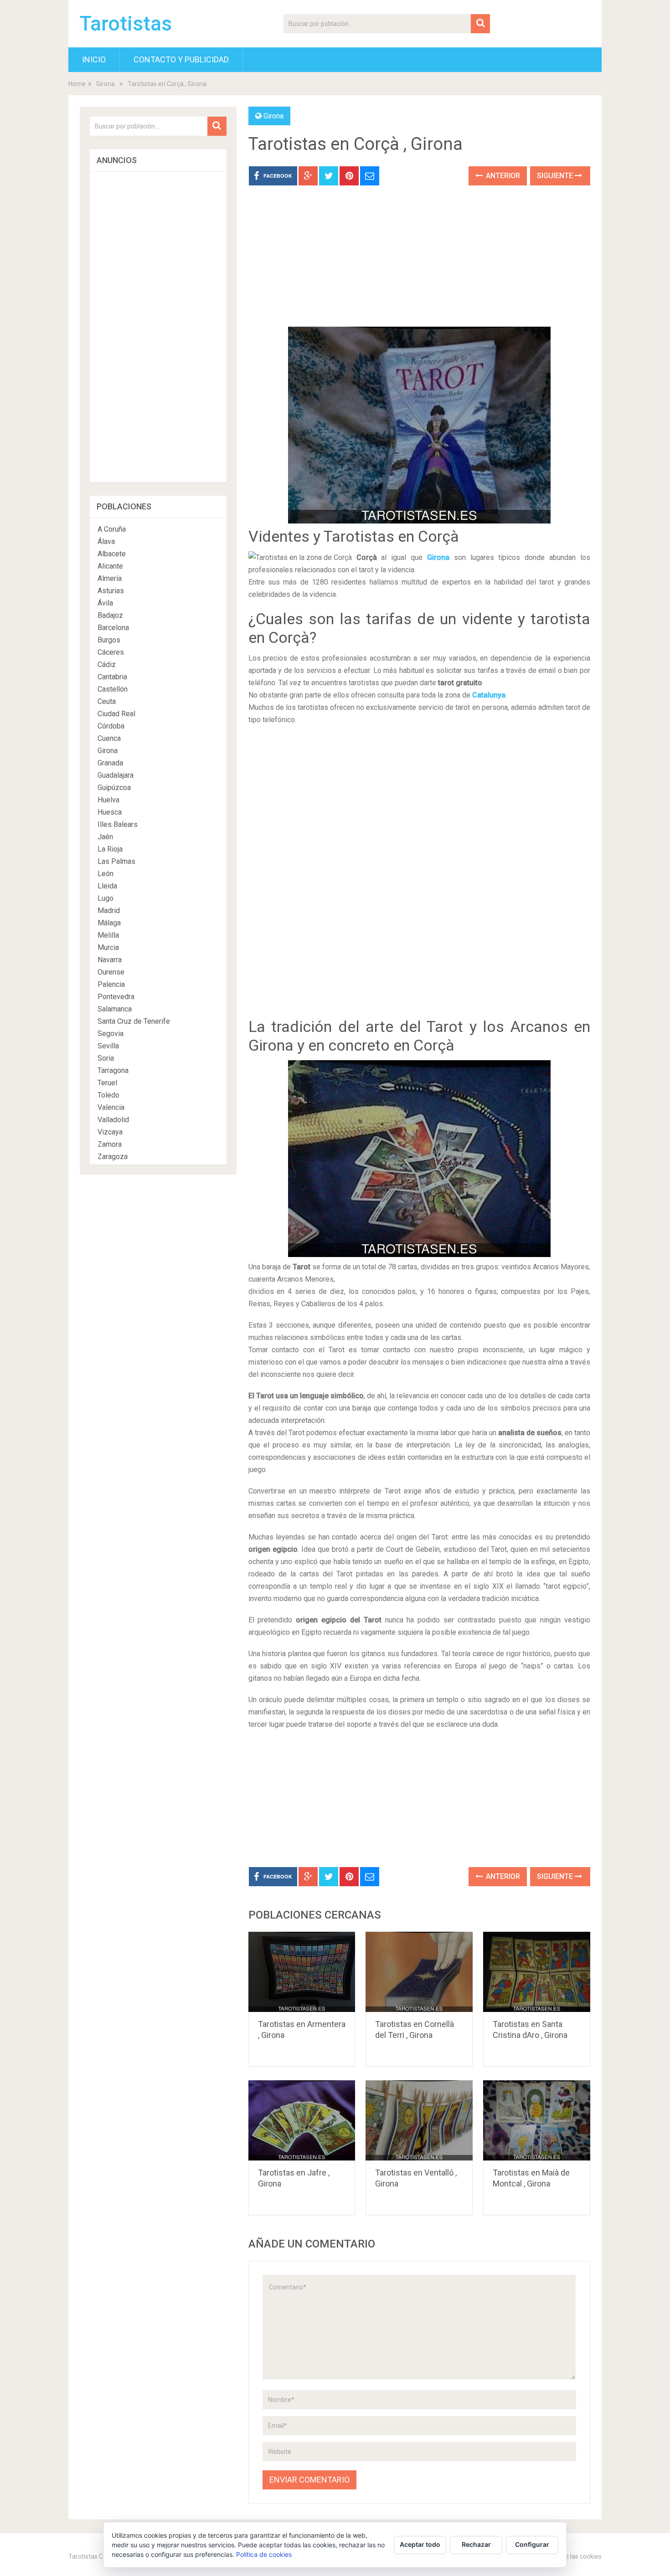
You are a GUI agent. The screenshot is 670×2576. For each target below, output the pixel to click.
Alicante (110, 566)
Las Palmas (116, 861)
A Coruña (112, 529)
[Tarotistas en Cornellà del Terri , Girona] (419, 1972)
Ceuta (107, 701)
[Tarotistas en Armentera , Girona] (302, 1972)
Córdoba (111, 726)
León (106, 874)
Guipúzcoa (114, 788)
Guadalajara (116, 775)
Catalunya (489, 695)
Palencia (111, 984)
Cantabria (112, 677)
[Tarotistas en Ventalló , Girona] (419, 2120)
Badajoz (110, 615)
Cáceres (111, 652)
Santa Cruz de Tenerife (134, 1021)
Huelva (108, 800)
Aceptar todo (420, 2544)
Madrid (109, 911)
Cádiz (107, 665)
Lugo (106, 898)
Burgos (109, 640)
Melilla (108, 935)
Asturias (111, 591)
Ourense (111, 972)
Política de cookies (264, 2554)
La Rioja (110, 849)
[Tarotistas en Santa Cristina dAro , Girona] (537, 1972)
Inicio (94, 59)
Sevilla (108, 1046)
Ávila (105, 603)
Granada (110, 763)
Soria (106, 1058)
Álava (106, 541)
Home (77, 84)
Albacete (112, 554)
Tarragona (113, 1070)
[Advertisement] (419, 263)
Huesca (110, 812)
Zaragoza (113, 1157)
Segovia (111, 1034)
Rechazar (476, 2544)
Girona (106, 84)
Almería (110, 578)
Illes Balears (118, 824)
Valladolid (113, 1120)
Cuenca (109, 738)
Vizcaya (110, 1132)
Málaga (109, 923)
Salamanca (115, 1009)
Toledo (108, 1095)
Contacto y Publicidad (181, 59)
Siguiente (556, 176)
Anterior (502, 176)
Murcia (108, 947)
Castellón (113, 689)
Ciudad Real (116, 714)
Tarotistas (126, 24)
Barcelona (113, 628)
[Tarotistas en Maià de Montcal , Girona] (537, 2120)
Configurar (532, 2544)
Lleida (107, 886)
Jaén (105, 837)
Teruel (107, 1083)
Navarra (110, 960)
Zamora (110, 1144)
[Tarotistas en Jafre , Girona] (302, 2120)
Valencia (111, 1107)
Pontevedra (116, 997)
